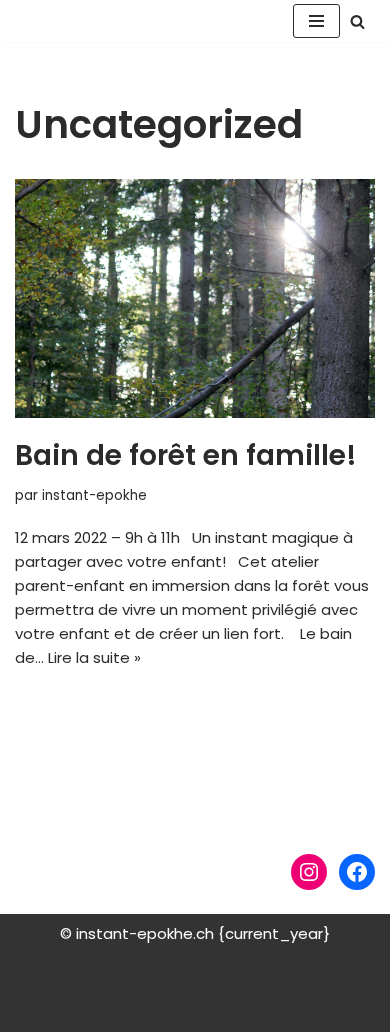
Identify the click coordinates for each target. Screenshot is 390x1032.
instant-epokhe (94, 495)
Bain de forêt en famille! (186, 455)
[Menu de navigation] (316, 21)
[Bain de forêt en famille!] (195, 298)
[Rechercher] (357, 21)
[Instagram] (309, 872)
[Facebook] (357, 872)
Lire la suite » (94, 657)
